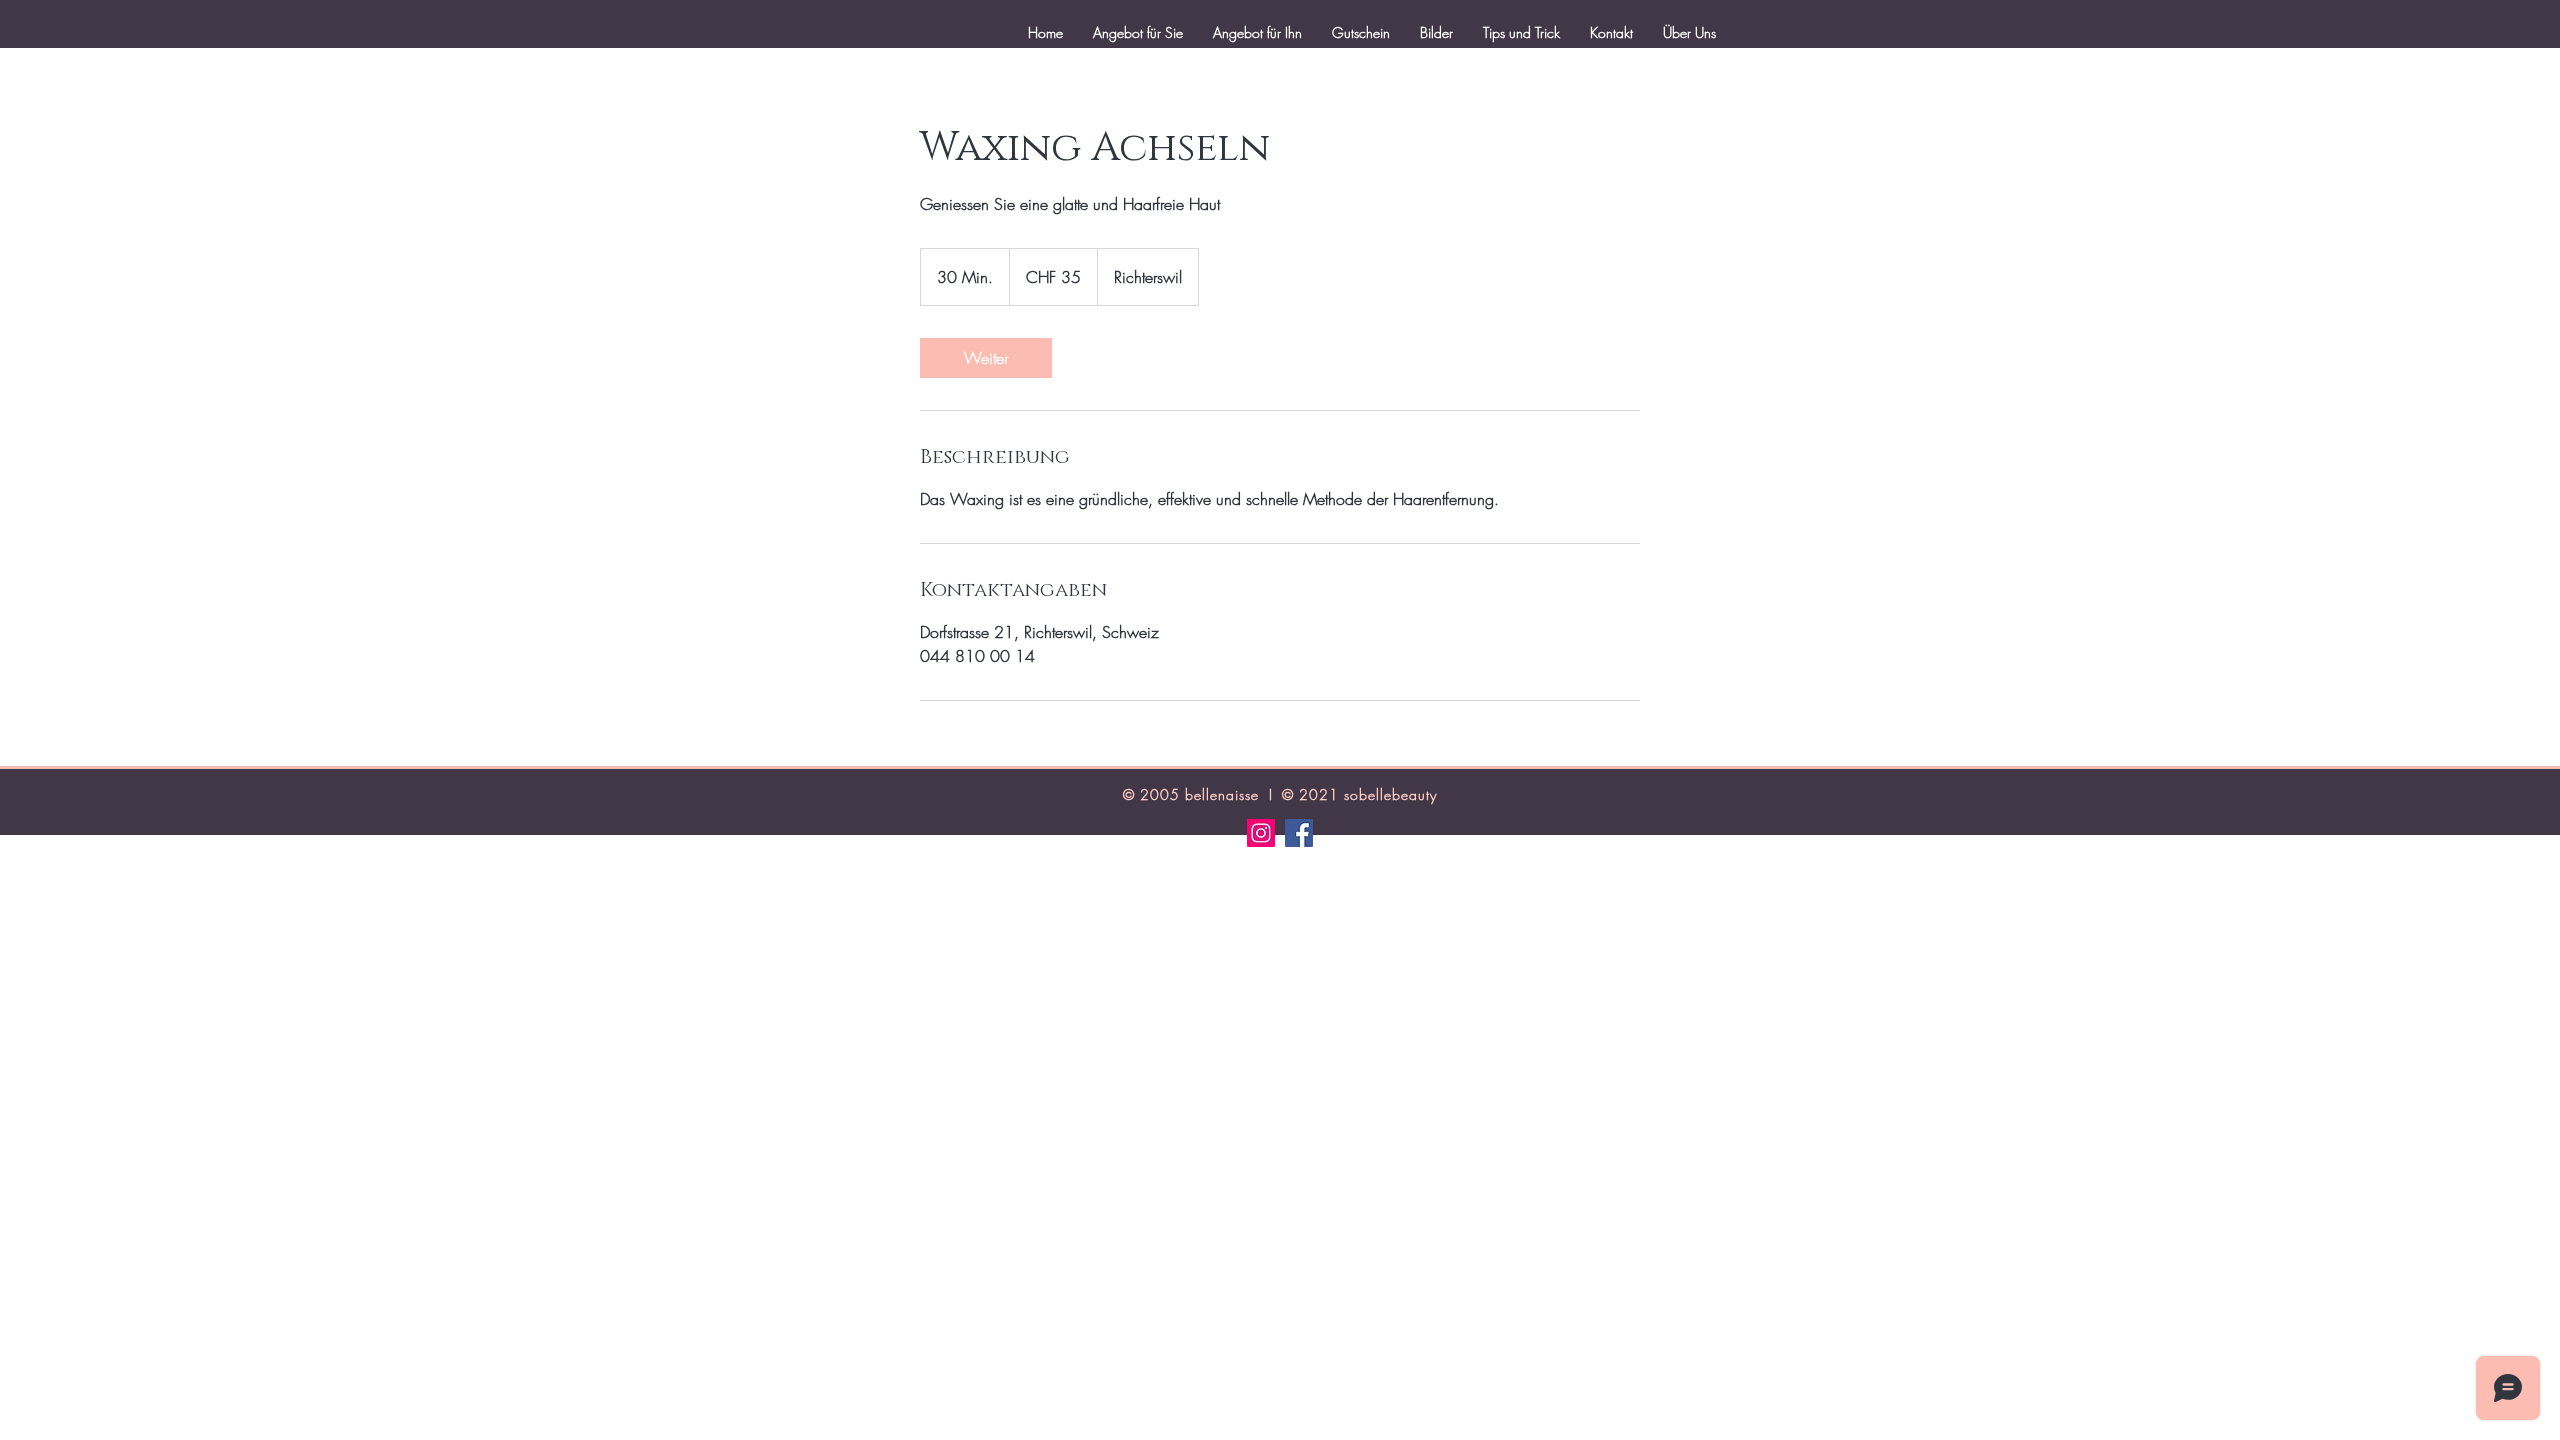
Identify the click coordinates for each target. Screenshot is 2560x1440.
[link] (986, 358)
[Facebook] (1299, 833)
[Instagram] (1261, 833)
